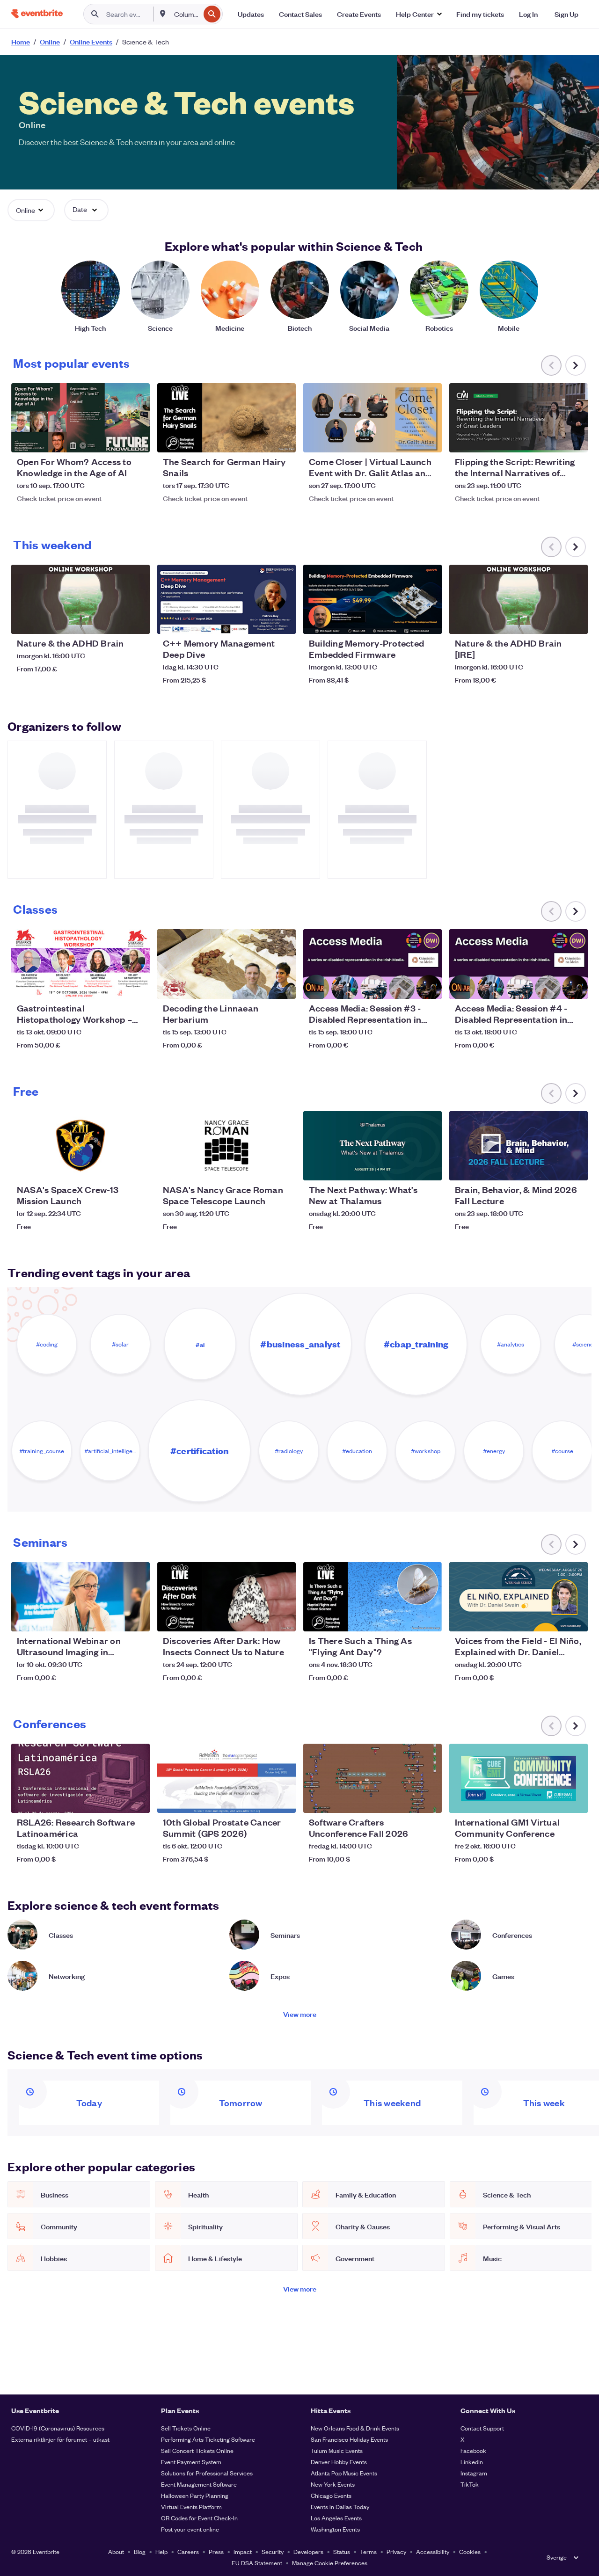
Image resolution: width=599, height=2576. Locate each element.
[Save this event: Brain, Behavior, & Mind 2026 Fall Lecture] (552, 1167)
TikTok (470, 2484)
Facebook (473, 2450)
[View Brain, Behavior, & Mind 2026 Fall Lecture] (519, 1146)
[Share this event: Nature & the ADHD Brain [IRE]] (575, 621)
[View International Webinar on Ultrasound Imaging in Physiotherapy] (80, 1597)
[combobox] (186, 14)
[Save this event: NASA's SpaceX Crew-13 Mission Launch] (114, 1167)
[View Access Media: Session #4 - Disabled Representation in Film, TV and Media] (519, 964)
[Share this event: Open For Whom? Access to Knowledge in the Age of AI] (137, 439)
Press (216, 2551)
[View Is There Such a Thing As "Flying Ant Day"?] (373, 1597)
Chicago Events (331, 2495)
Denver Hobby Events (339, 2462)
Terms (368, 2551)
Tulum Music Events (337, 2450)
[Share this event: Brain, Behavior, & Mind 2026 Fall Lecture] (575, 1167)
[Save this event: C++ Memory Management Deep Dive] (260, 621)
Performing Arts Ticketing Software (208, 2439)
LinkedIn (472, 2462)
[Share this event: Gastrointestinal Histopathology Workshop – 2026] (137, 986)
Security (273, 2551)
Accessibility (433, 2551)
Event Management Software (199, 2484)
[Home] (37, 14)
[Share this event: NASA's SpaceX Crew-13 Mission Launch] (137, 1167)
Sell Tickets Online (186, 2428)
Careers (188, 2551)
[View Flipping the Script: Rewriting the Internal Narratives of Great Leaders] (519, 418)
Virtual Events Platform (191, 2507)
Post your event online (190, 2529)
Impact (243, 2551)
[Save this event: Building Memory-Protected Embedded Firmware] (406, 621)
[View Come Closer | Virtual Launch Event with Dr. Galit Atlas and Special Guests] (373, 418)
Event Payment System (191, 2462)
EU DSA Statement (257, 2563)
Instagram (474, 2473)
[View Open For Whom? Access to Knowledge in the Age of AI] (80, 418)
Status (342, 2551)
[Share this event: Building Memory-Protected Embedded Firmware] (429, 621)
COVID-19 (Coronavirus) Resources (58, 2428)
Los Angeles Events (336, 2518)
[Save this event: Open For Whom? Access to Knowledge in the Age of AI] (114, 439)
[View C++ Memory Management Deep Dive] (226, 599)
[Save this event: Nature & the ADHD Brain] (114, 621)
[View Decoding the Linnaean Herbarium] (226, 964)
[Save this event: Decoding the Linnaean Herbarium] (260, 986)
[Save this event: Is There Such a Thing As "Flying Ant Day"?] (406, 1618)
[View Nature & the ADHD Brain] (80, 599)
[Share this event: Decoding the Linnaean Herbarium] (283, 986)
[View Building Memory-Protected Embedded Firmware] (373, 599)
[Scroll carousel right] (576, 365)
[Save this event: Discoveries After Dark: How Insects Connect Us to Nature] (260, 1618)
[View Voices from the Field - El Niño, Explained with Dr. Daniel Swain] (519, 1597)
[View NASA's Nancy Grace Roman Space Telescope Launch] (226, 1146)
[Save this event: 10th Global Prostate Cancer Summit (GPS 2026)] (260, 1800)
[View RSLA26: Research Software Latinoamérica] (80, 1778)
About (116, 2551)
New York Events (333, 2484)
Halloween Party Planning (195, 2495)
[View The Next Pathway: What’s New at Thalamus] (373, 1146)
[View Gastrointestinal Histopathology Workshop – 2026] (80, 964)
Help (161, 2551)
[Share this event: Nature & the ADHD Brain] (137, 621)
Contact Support (482, 2428)
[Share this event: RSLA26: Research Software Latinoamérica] (137, 1800)
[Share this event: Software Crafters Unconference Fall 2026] (429, 1800)
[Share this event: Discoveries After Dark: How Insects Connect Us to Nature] (283, 1618)
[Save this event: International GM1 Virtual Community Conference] (552, 1800)
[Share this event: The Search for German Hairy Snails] (283, 439)
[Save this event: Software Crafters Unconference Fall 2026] (406, 1800)
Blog (140, 2551)
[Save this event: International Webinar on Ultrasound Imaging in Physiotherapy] (114, 1618)
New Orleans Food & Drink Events (355, 2428)
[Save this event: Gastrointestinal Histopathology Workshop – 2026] (114, 986)
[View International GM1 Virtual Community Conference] (519, 1778)
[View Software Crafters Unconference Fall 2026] (373, 1778)
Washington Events (335, 2529)
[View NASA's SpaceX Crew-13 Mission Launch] (80, 1146)
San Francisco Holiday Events (349, 2439)
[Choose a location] (163, 14)
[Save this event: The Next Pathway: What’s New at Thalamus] (406, 1167)
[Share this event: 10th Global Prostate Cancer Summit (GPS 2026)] (283, 1800)
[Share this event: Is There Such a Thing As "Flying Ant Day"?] (429, 1618)
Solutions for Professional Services (207, 2473)
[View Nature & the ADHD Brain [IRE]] (519, 599)
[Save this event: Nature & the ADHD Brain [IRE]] (552, 621)
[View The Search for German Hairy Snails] (226, 418)
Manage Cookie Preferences (330, 2563)
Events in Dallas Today (340, 2507)
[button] (419, 14)
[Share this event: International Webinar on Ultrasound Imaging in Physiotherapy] (137, 1618)
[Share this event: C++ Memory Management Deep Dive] (283, 621)
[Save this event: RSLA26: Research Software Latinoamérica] (114, 1800)
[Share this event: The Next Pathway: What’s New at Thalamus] (429, 1167)
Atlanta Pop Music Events (344, 2473)
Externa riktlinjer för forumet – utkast (60, 2439)
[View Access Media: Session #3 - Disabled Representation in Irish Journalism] (373, 964)
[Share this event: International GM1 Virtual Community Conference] (575, 1800)
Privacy (396, 2551)
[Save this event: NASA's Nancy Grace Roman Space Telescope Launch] (260, 1167)
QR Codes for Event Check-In (199, 2518)
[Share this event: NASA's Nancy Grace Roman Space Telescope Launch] (283, 1167)
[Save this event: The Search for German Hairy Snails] (260, 439)
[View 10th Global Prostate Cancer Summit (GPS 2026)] (226, 1778)
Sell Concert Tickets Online (197, 2450)
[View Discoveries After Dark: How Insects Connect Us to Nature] (226, 1597)
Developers (308, 2551)
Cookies (470, 2551)
